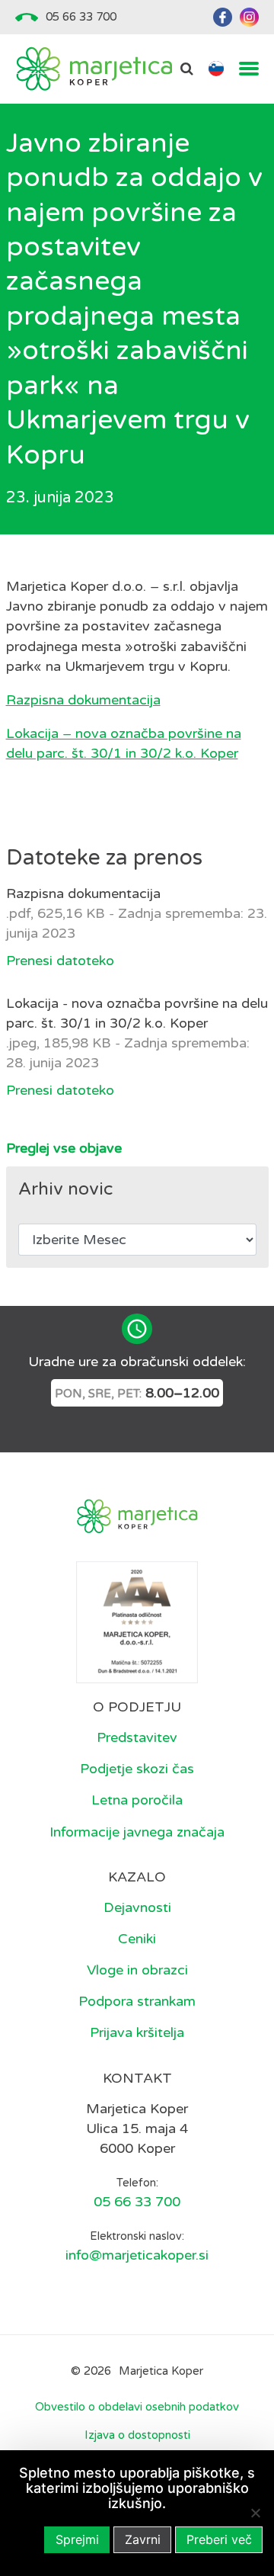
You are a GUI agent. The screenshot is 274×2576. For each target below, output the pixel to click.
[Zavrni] (255, 2513)
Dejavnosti (137, 1907)
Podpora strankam (137, 2001)
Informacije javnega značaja (137, 1832)
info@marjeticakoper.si (137, 2255)
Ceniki (137, 1939)
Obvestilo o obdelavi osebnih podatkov (137, 2407)
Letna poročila (137, 1800)
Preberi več (219, 2539)
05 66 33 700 (81, 17)
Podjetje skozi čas (137, 1769)
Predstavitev (137, 1737)
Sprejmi (77, 2539)
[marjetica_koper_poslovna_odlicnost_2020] (137, 1622)
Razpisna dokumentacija (83, 700)
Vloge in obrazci (137, 1970)
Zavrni (143, 2539)
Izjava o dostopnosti (137, 2435)
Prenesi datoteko (60, 961)
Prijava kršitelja (137, 2032)
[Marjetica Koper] (94, 69)
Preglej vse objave (64, 1148)
